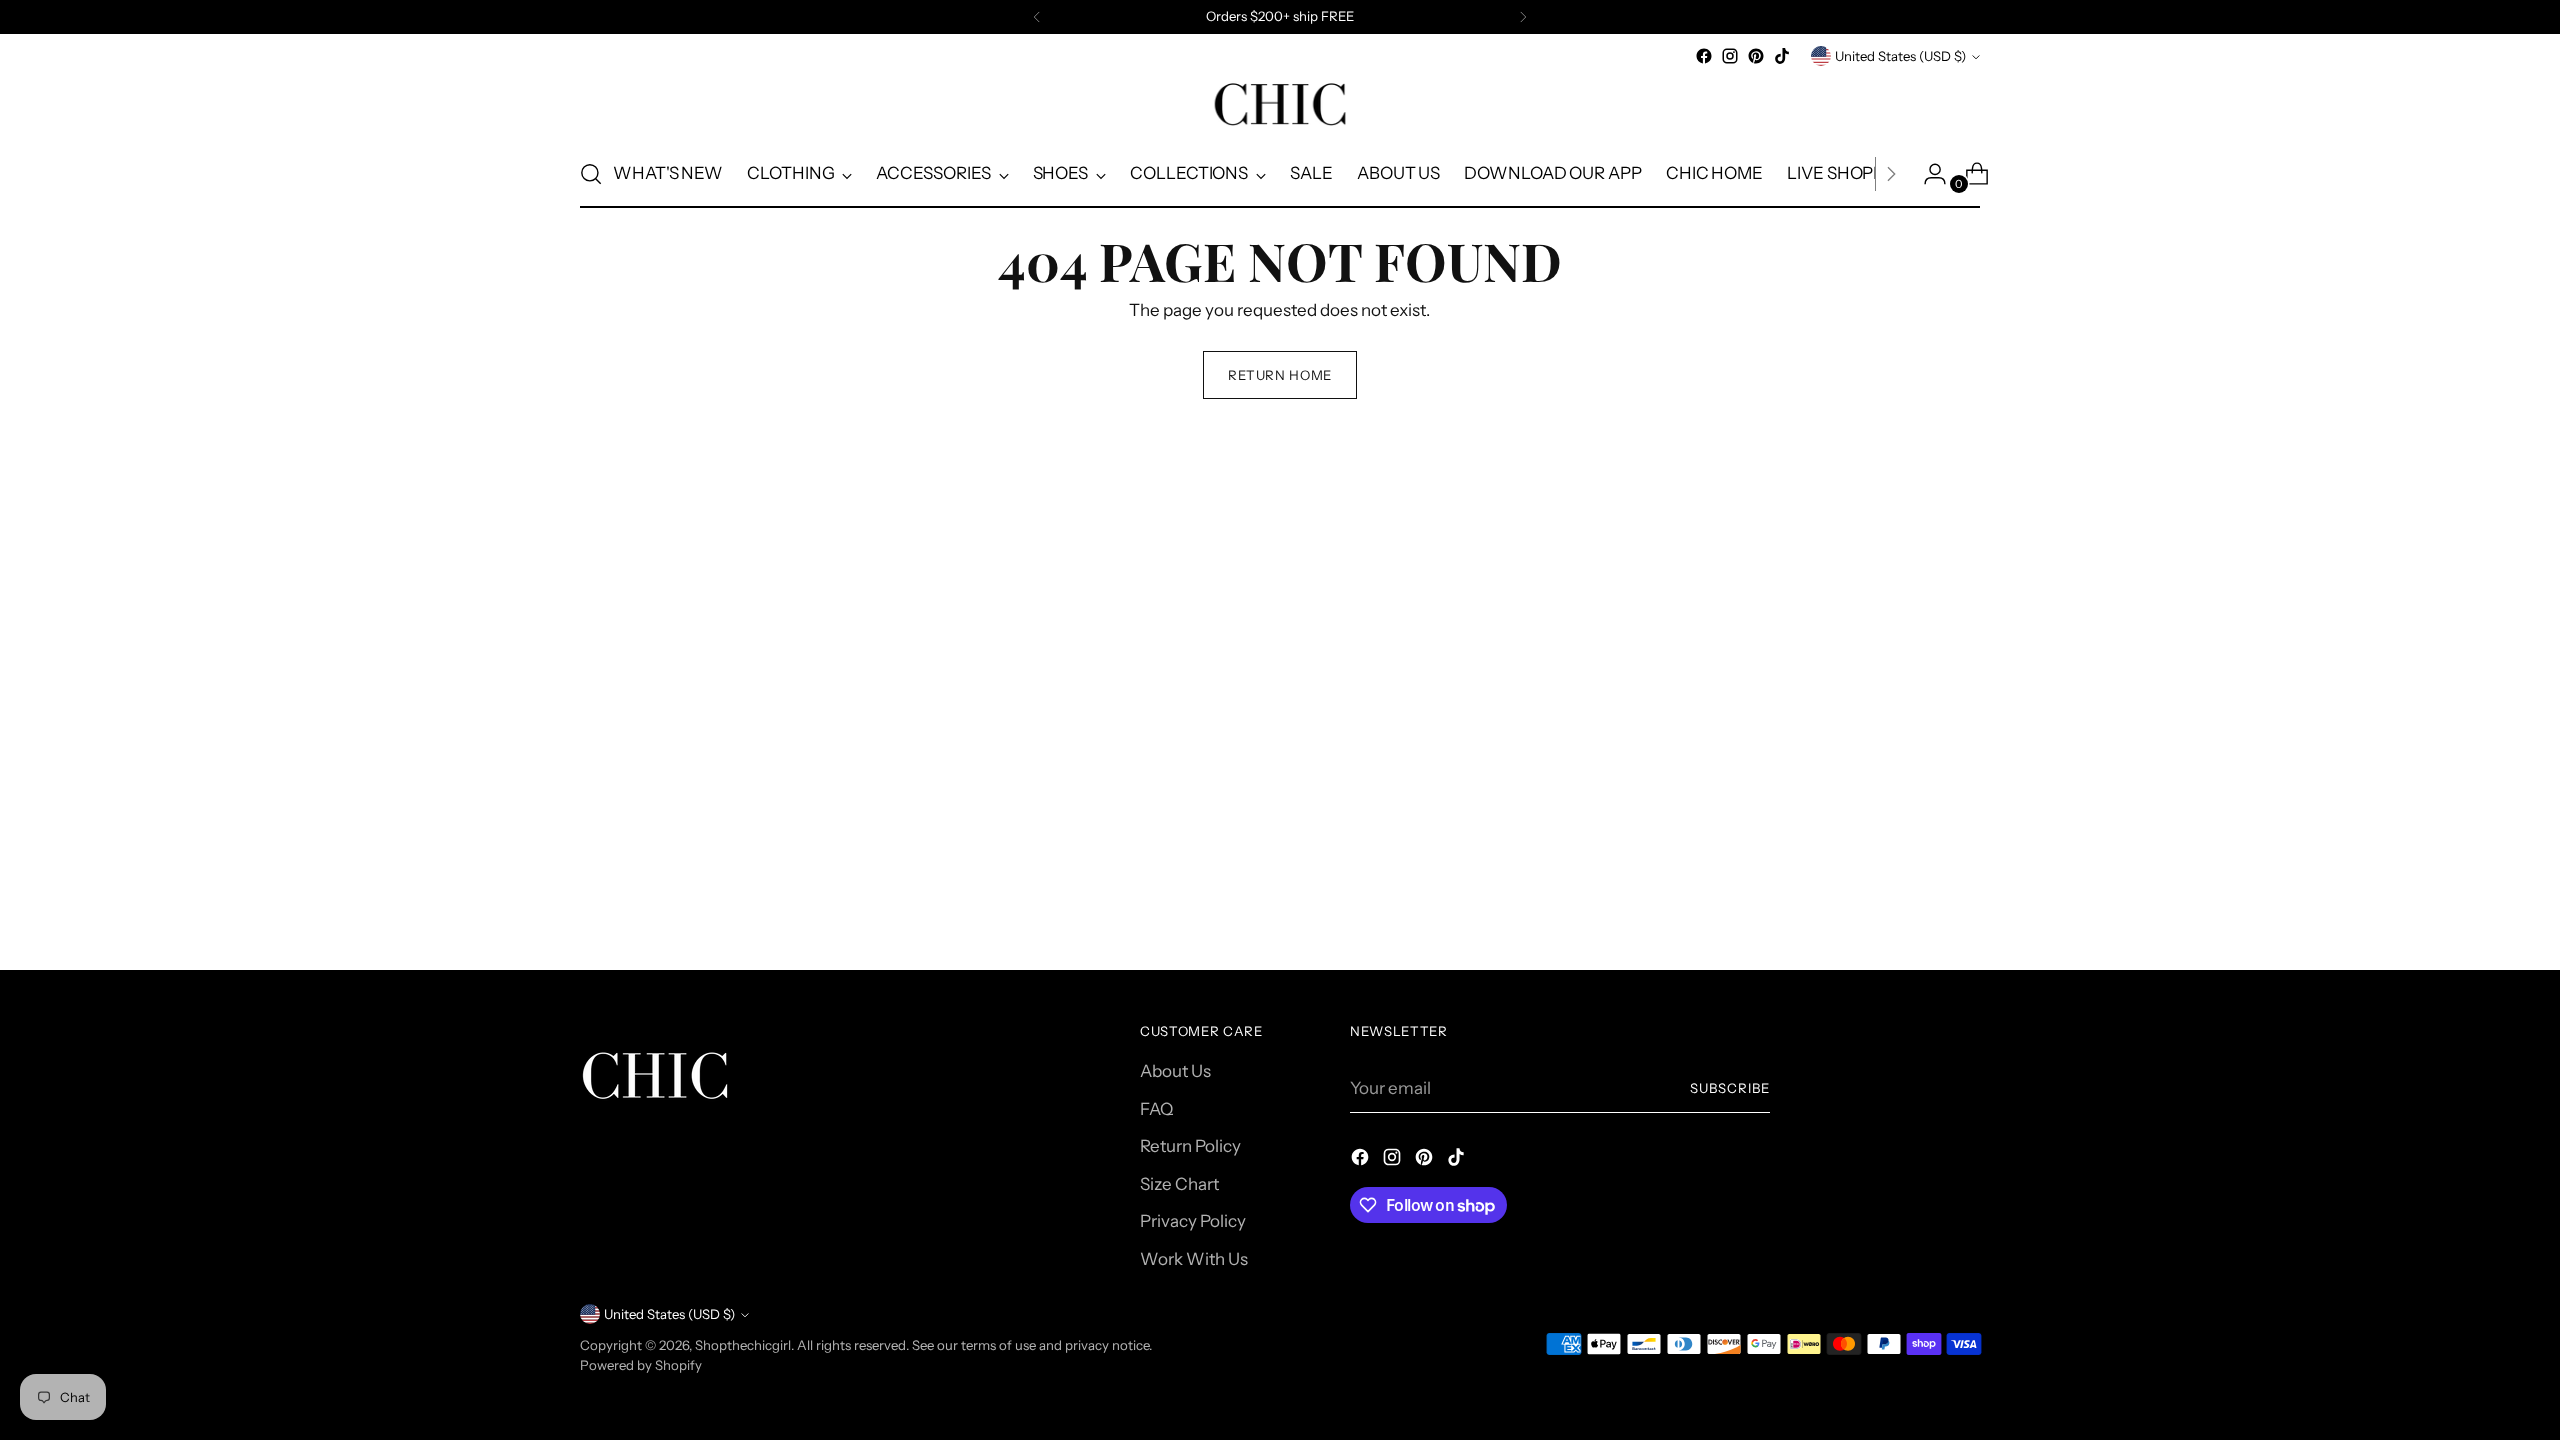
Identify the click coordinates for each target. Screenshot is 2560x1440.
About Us (1175, 1071)
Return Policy (1190, 1146)
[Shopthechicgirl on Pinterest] (1756, 56)
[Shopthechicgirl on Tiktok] (1782, 56)
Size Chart (1179, 1184)
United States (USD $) (1900, 56)
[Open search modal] (591, 174)
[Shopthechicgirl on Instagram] (1730, 56)
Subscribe (1730, 1088)
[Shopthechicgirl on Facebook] (1704, 56)
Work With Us (1194, 1259)
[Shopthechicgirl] (1280, 105)
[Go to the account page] (1927, 174)
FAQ (1156, 1109)
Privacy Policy (1193, 1221)
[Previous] (1037, 17)
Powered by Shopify (641, 1365)
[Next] (1523, 17)
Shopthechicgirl (743, 1345)
